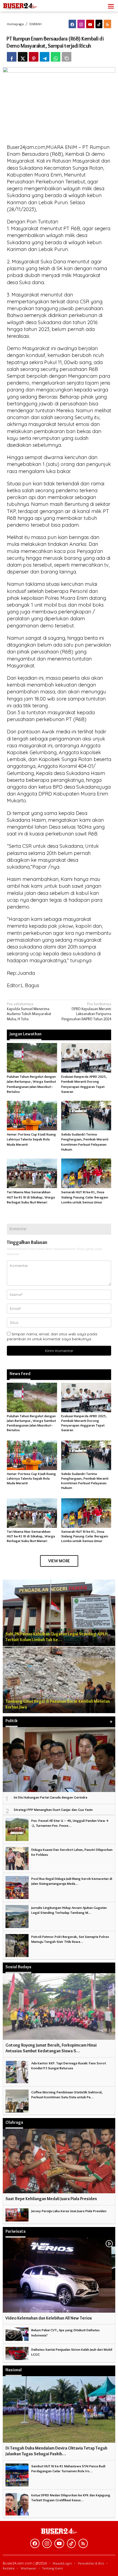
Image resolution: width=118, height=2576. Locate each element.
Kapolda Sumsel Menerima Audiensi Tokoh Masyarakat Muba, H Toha (29, 1011)
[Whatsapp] (56, 57)
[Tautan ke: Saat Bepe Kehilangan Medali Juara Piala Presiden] (59, 2161)
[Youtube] (90, 24)
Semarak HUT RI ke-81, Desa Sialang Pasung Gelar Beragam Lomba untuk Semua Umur (85, 1197)
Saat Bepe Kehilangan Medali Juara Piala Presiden (51, 2199)
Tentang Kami (53, 2568)
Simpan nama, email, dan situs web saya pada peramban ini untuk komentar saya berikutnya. (52, 1336)
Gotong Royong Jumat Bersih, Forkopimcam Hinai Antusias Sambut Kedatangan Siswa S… (51, 2048)
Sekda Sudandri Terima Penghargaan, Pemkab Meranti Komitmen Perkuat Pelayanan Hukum (85, 1481)
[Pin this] (34, 57)
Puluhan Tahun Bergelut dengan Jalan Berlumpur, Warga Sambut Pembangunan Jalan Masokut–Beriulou (31, 1423)
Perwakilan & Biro (91, 2563)
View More (59, 1561)
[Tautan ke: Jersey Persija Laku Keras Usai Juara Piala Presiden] (17, 2214)
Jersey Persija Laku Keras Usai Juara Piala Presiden (69, 2211)
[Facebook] (72, 24)
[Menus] (111, 6)
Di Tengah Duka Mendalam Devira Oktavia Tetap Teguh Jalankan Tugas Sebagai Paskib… (56, 2451)
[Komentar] (67, 57)
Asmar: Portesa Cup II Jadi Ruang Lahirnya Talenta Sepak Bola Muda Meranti (31, 1139)
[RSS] (107, 24)
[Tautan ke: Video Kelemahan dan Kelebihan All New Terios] (59, 2275)
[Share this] (12, 57)
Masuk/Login (62, 2563)
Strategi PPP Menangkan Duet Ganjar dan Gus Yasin (53, 1809)
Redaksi (9, 2568)
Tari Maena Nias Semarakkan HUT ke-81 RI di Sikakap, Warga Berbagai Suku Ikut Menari (31, 1197)
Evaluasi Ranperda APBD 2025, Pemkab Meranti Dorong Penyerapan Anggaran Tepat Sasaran (84, 1423)
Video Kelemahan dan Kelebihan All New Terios (49, 2318)
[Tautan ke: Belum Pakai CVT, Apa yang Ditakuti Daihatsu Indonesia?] (17, 2333)
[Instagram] (81, 24)
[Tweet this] (23, 57)
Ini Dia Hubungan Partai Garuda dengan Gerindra (50, 1797)
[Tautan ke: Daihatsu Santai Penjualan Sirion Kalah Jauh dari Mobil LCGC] (17, 2352)
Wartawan (28, 2568)
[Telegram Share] (45, 57)
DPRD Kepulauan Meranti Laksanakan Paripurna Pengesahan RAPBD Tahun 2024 (86, 1011)
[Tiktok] (99, 24)
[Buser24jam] (27, 5)
